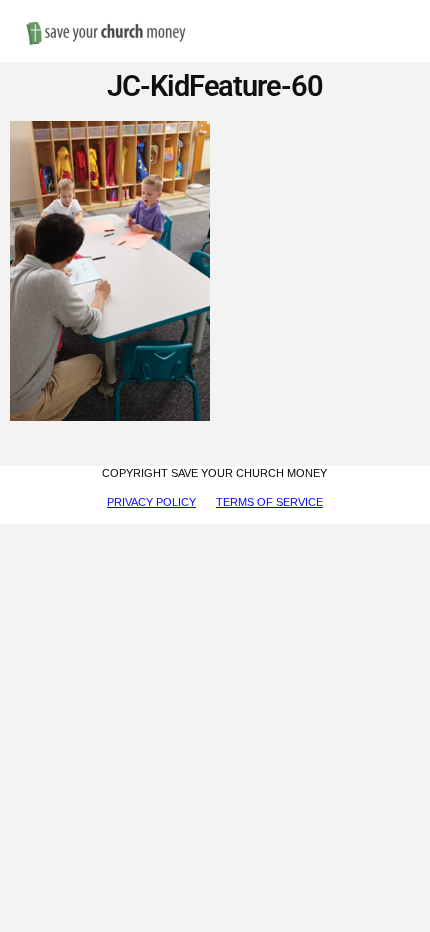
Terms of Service (269, 502)
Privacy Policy (151, 502)
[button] (396, 11)
